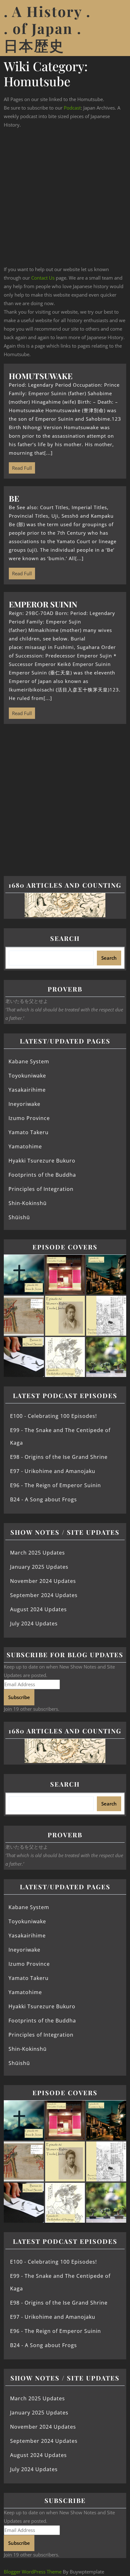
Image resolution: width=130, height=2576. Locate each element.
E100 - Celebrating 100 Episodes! (53, 1416)
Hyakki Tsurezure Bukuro (42, 1161)
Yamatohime (25, 1146)
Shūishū (19, 1217)
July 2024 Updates (34, 1624)
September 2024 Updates (44, 1595)
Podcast (72, 108)
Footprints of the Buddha (42, 1175)
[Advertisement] (65, 197)
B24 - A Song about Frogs (44, 1499)
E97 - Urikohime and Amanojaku (53, 1471)
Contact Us (43, 278)
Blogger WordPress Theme (33, 2572)
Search (65, 938)
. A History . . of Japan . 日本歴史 (47, 28)
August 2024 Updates (38, 1609)
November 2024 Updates (43, 1581)
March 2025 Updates (38, 1553)
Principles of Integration (41, 1189)
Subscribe (19, 1697)
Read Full (20, 467)
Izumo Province (29, 1118)
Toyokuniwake (27, 1076)
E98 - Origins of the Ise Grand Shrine (59, 1457)
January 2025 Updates (39, 1567)
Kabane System (29, 1061)
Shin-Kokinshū (28, 1203)
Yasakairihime (27, 1090)
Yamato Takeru (29, 1132)
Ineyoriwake (24, 1104)
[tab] (118, 28)
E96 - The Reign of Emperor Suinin (56, 1485)
